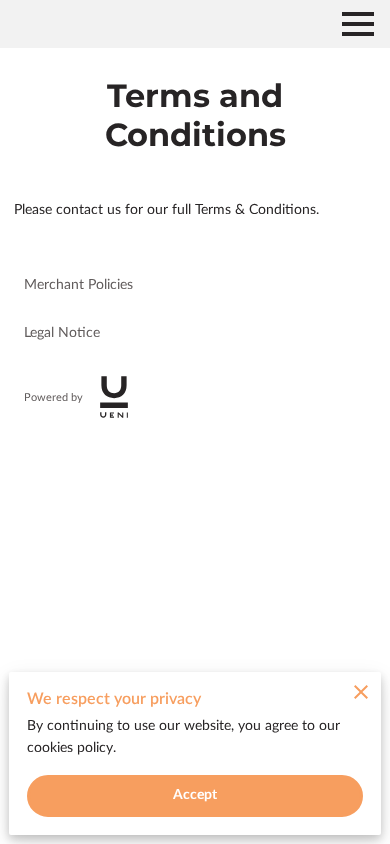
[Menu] (358, 24)
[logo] (114, 397)
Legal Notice (62, 333)
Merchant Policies (78, 285)
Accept (195, 795)
